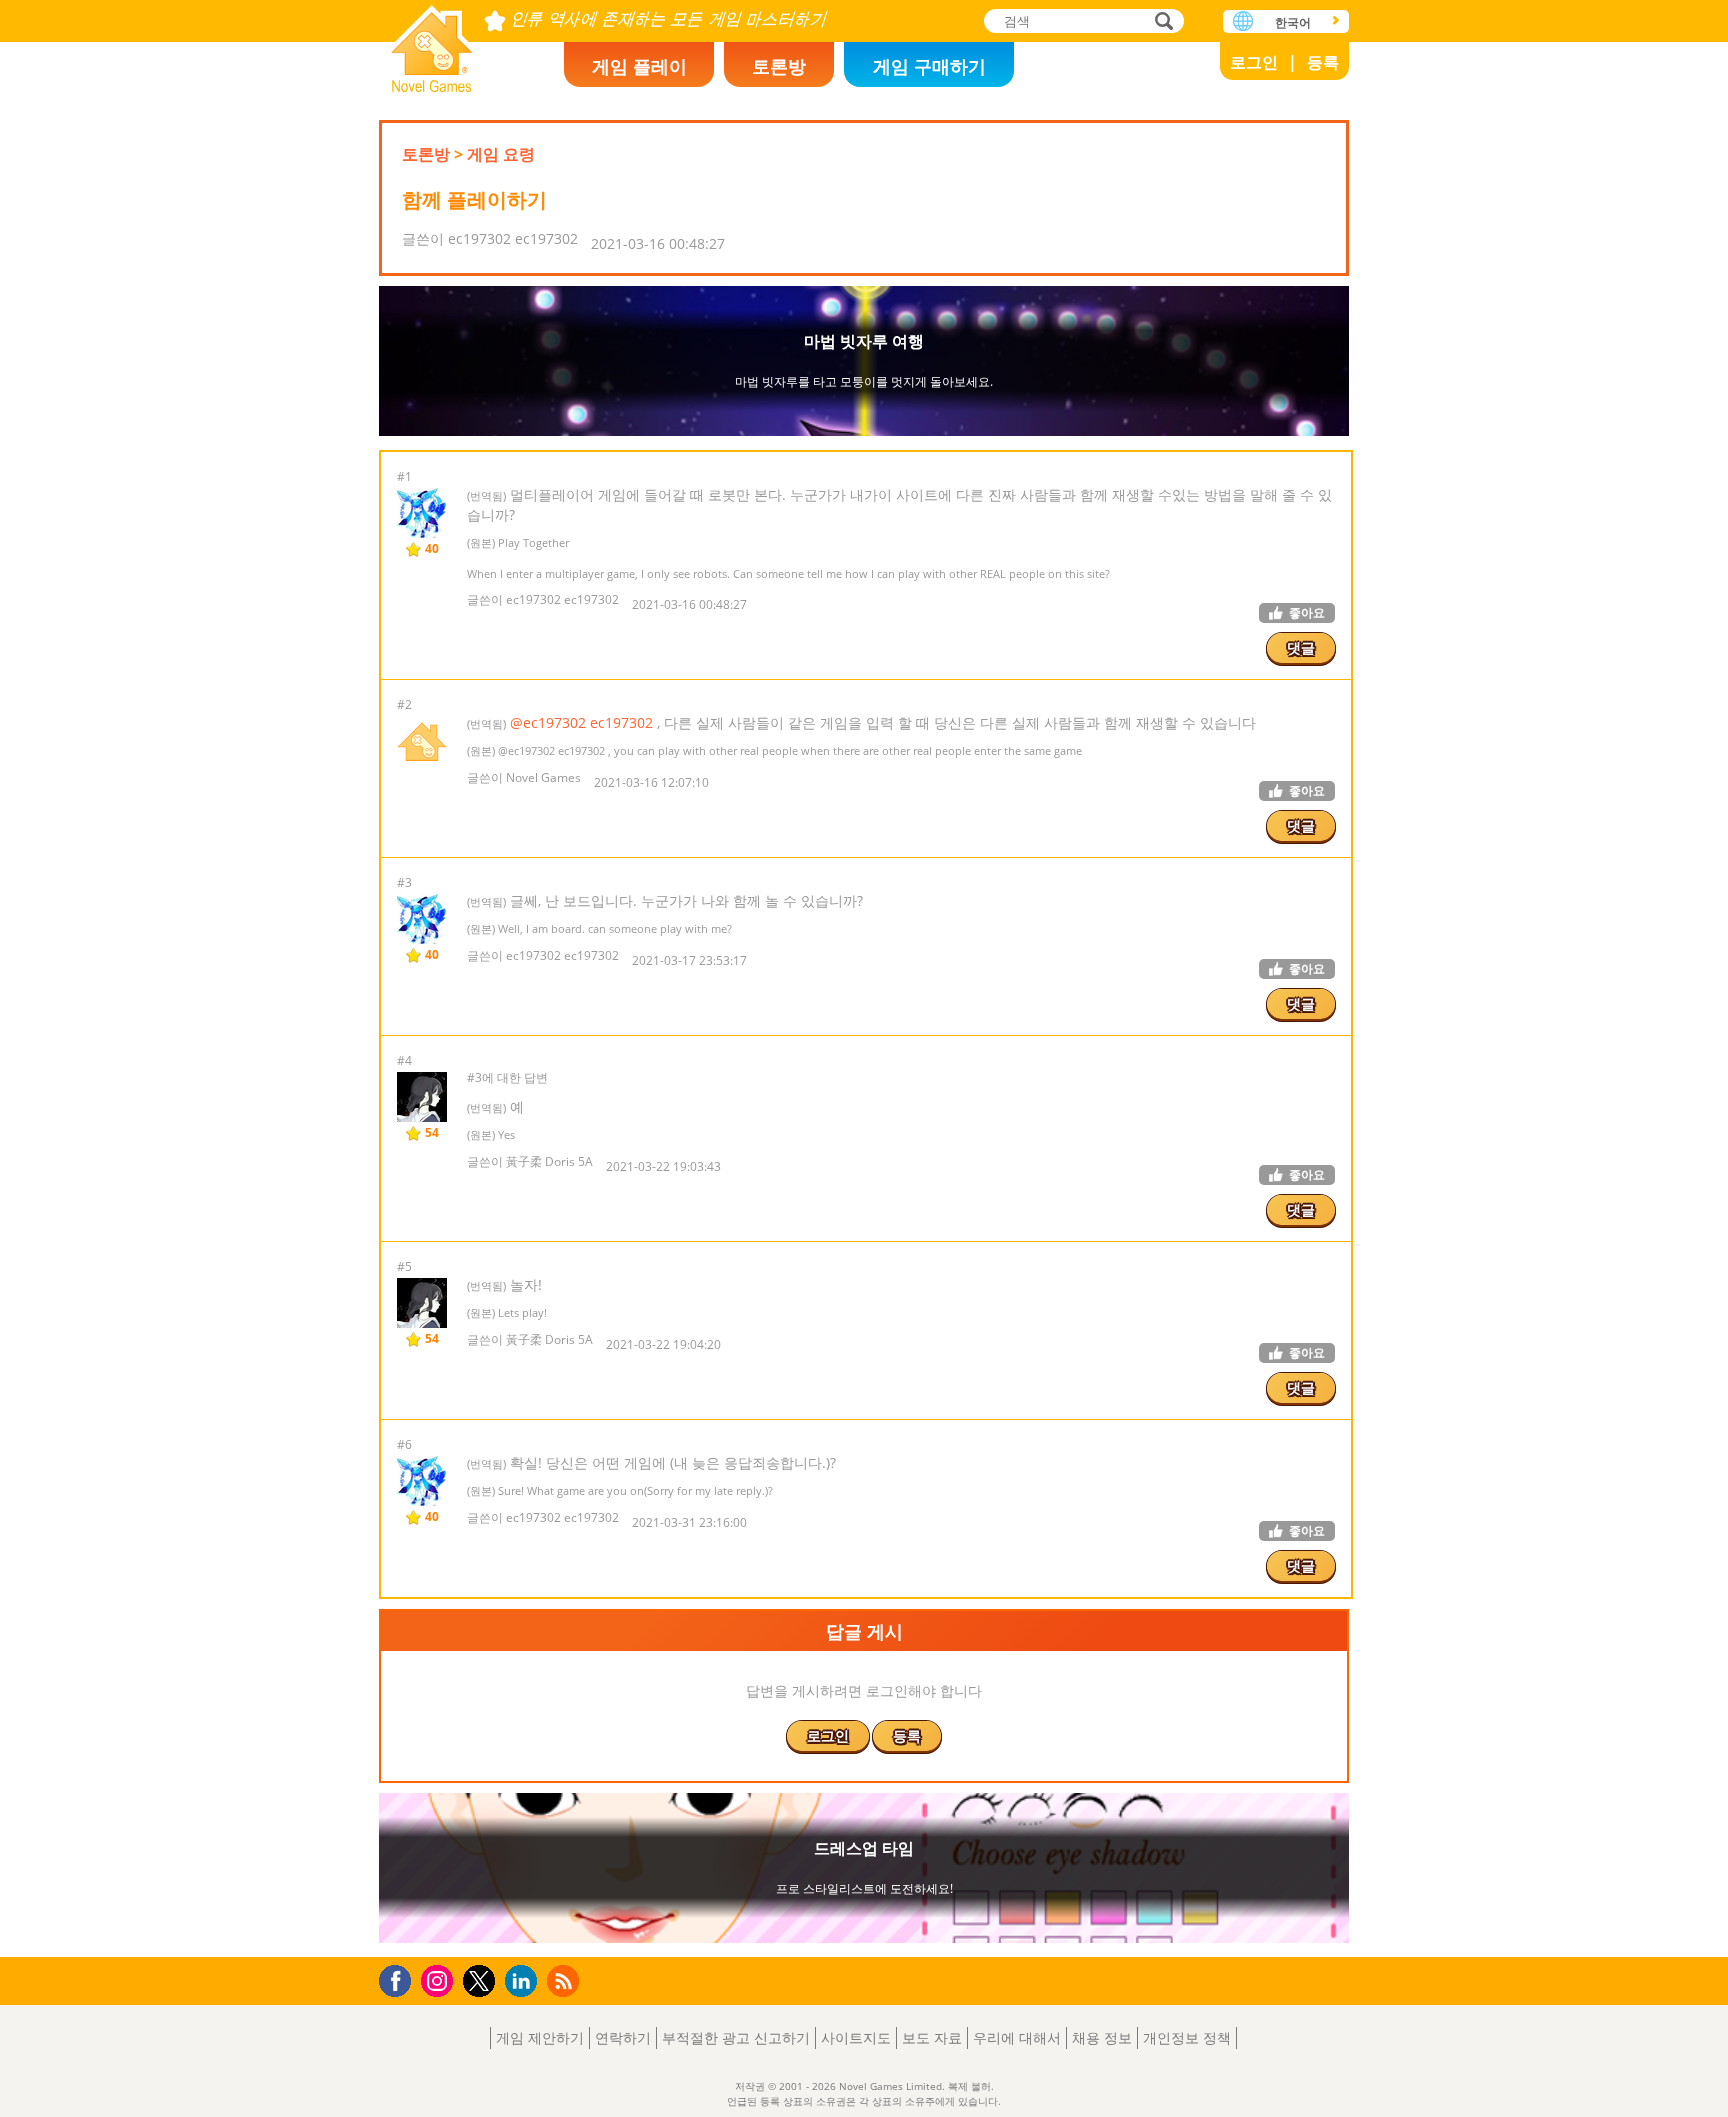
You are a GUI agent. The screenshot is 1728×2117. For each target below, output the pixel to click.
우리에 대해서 (1017, 2037)
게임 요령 (501, 154)
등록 (1323, 62)
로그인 (1254, 62)
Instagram (440, 1979)
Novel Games (432, 42)
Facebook (400, 1978)
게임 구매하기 (929, 66)
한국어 (1293, 22)
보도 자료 (932, 2037)
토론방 (779, 66)
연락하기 (623, 2037)
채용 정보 (1102, 2037)
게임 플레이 (639, 66)
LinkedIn (524, 1981)
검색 (1161, 22)
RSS (565, 1980)
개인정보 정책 (1187, 2037)
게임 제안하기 (540, 2037)
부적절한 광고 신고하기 (736, 2037)
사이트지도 (856, 2037)
